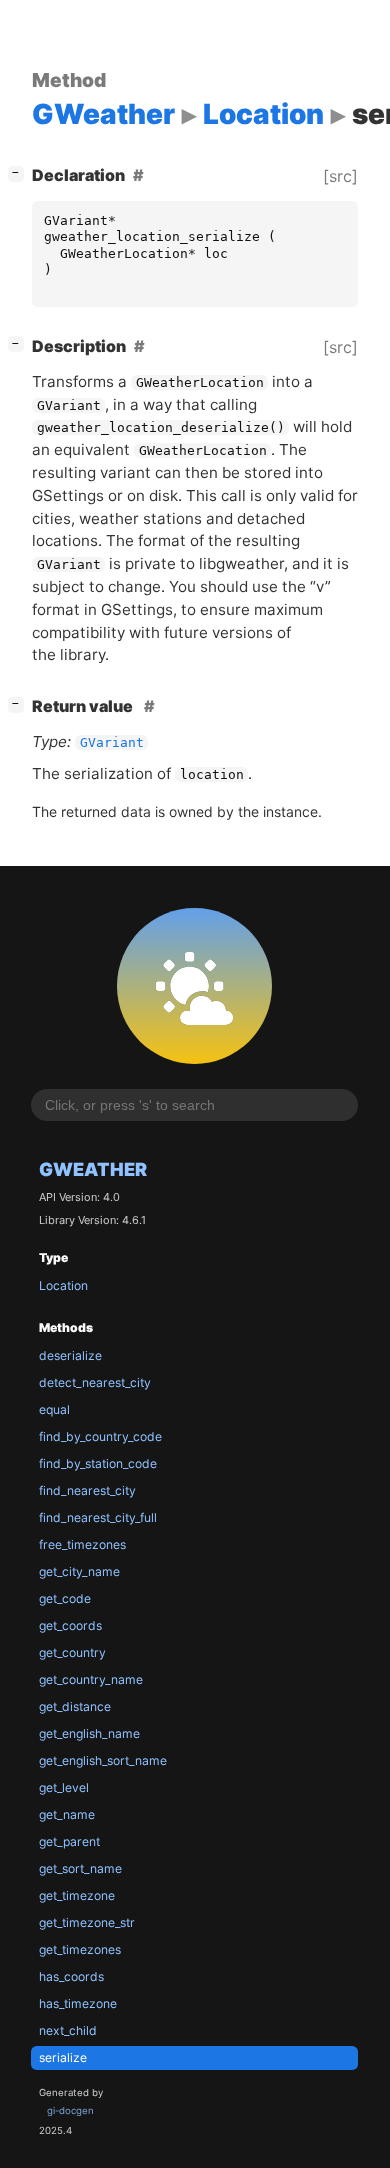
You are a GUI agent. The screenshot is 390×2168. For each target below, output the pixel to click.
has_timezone (78, 2003)
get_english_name (89, 1733)
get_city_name (79, 1571)
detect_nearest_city (95, 1382)
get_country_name (91, 1679)
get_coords (70, 1625)
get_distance (75, 1706)
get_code (65, 1598)
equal (54, 1409)
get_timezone (77, 1895)
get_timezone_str (87, 1922)
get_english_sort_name (103, 1760)
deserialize (70, 1355)
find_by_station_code (98, 1463)
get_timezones (80, 1949)
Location (63, 1285)
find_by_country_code (100, 1436)
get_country (72, 1652)
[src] (340, 176)
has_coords (71, 1976)
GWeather (93, 1169)
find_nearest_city (87, 1490)
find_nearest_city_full (98, 1517)
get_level (64, 1787)
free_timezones (82, 1544)
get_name (67, 1814)
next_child (68, 2030)
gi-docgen (70, 2110)
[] (20, 172)
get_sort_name (80, 1868)
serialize (63, 2057)
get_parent (69, 1841)
